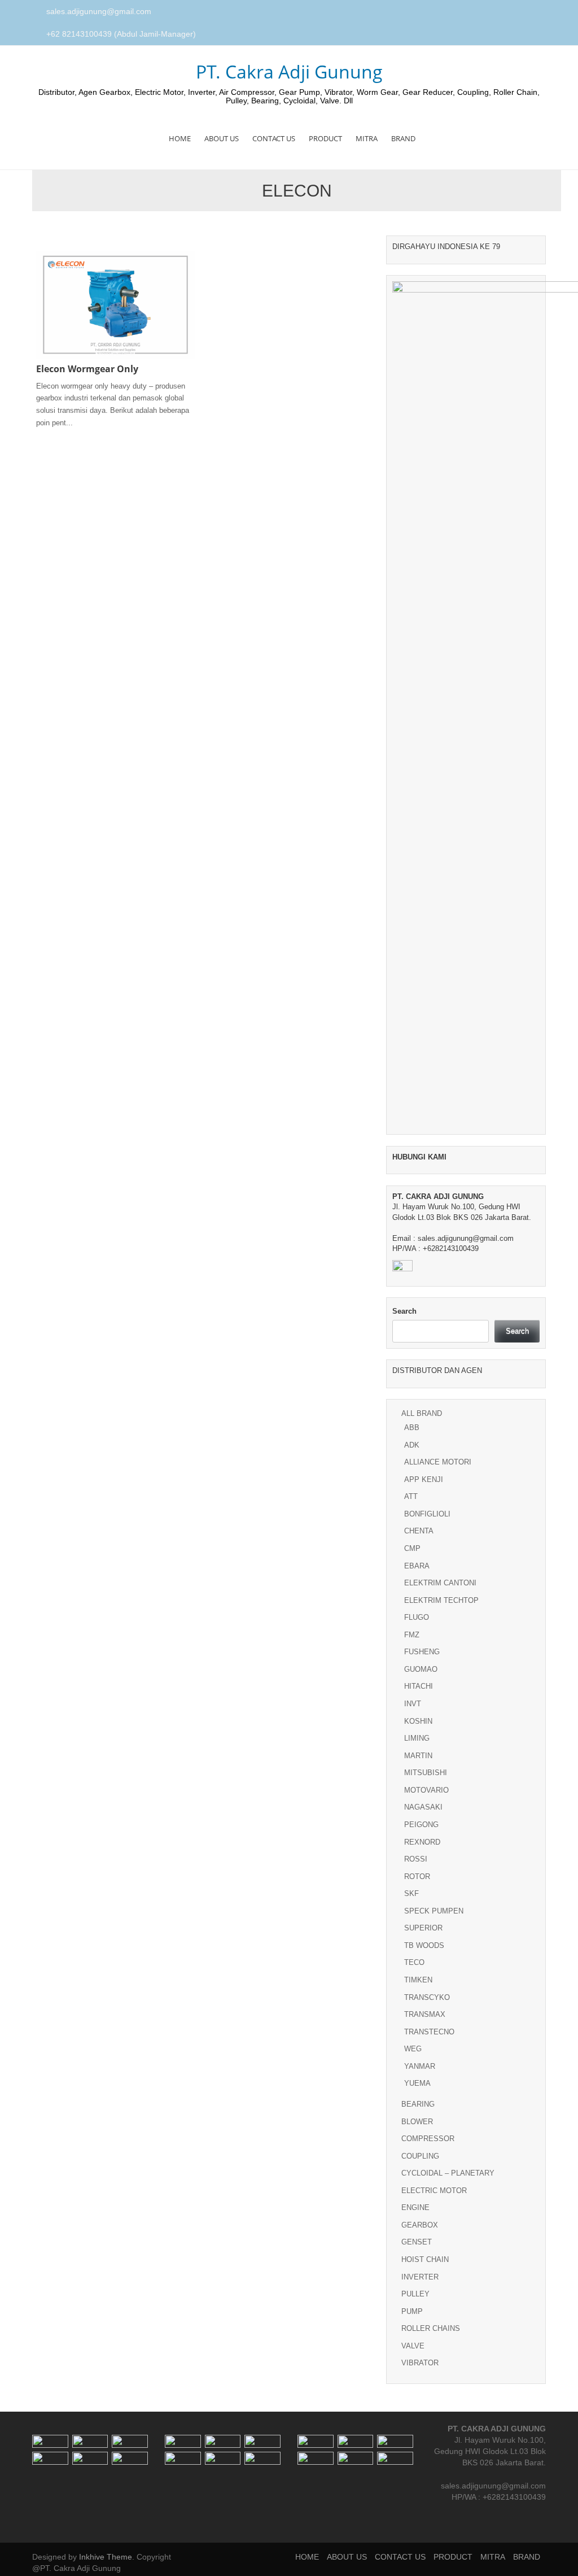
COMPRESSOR (428, 2139)
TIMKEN (418, 1980)
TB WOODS (424, 1945)
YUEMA (417, 2083)
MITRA (367, 138)
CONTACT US (274, 138)
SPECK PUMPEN (434, 1911)
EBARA (417, 1566)
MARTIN (418, 1756)
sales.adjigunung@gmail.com (99, 11)
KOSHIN (418, 1721)
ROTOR (417, 1877)
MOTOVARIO (426, 1790)
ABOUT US (222, 138)
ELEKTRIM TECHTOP (441, 1600)
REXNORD (422, 1842)
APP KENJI (424, 1479)
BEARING (418, 2104)
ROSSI (416, 1859)
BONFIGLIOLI (427, 1514)
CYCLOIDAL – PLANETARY (448, 2173)
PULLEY (415, 2294)
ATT (411, 1496)
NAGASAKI (423, 1807)
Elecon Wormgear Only (87, 369)
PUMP (412, 2311)
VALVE (413, 2346)
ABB (412, 1428)
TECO (414, 1962)
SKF (411, 1893)
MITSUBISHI (426, 1773)
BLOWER (417, 2122)
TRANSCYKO (427, 1997)
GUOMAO (421, 1669)
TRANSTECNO (429, 2032)
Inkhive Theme (106, 2557)
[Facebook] (516, 12)
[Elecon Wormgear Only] (115, 304)
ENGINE (415, 2207)
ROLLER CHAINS (431, 2328)
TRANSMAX (425, 2014)
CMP (412, 1548)
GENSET (417, 2242)
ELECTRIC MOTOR (434, 2191)
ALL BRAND (422, 1413)
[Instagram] (529, 12)
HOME (180, 138)
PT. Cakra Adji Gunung (289, 71)
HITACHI (419, 1686)
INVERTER (420, 2277)
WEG (413, 2049)
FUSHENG (422, 1652)
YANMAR (420, 2066)
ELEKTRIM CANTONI (440, 1583)
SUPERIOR (423, 1928)
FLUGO (417, 1617)
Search (404, 1311)
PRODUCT (325, 138)
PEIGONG (421, 1825)
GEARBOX (420, 2225)
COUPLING (420, 2156)
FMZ (412, 1635)
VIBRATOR (420, 2363)
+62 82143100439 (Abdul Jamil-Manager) (121, 34)
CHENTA (419, 1531)
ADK (412, 1445)
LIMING (417, 1738)
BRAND (403, 138)
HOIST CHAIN (425, 2259)
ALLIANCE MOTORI (438, 1462)
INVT (413, 1704)
